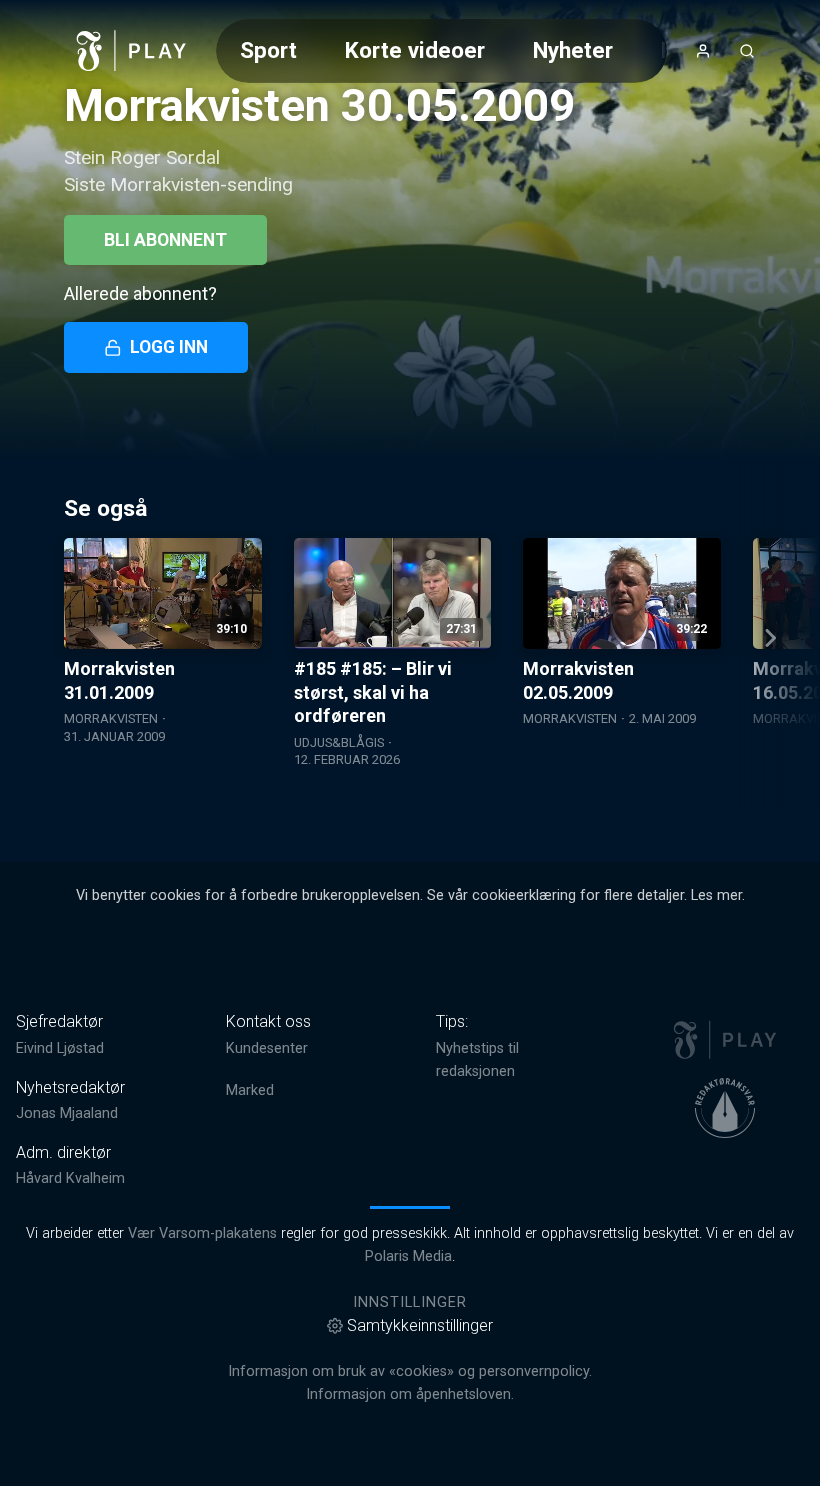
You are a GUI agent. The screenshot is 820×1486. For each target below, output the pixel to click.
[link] (132, 51)
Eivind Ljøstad (60, 1048)
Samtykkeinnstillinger (420, 1325)
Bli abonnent (165, 240)
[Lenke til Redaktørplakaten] (725, 1108)
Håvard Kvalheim (70, 1178)
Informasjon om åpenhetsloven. (410, 1394)
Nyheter (573, 50)
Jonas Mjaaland (67, 1113)
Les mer (716, 895)
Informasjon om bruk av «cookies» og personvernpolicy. (410, 1371)
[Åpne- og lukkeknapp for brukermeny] (703, 51)
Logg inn (169, 347)
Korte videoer (415, 50)
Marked (250, 1090)
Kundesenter (267, 1048)
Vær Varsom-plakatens (202, 1233)
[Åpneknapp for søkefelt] (747, 51)
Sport (268, 50)
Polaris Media (408, 1256)
